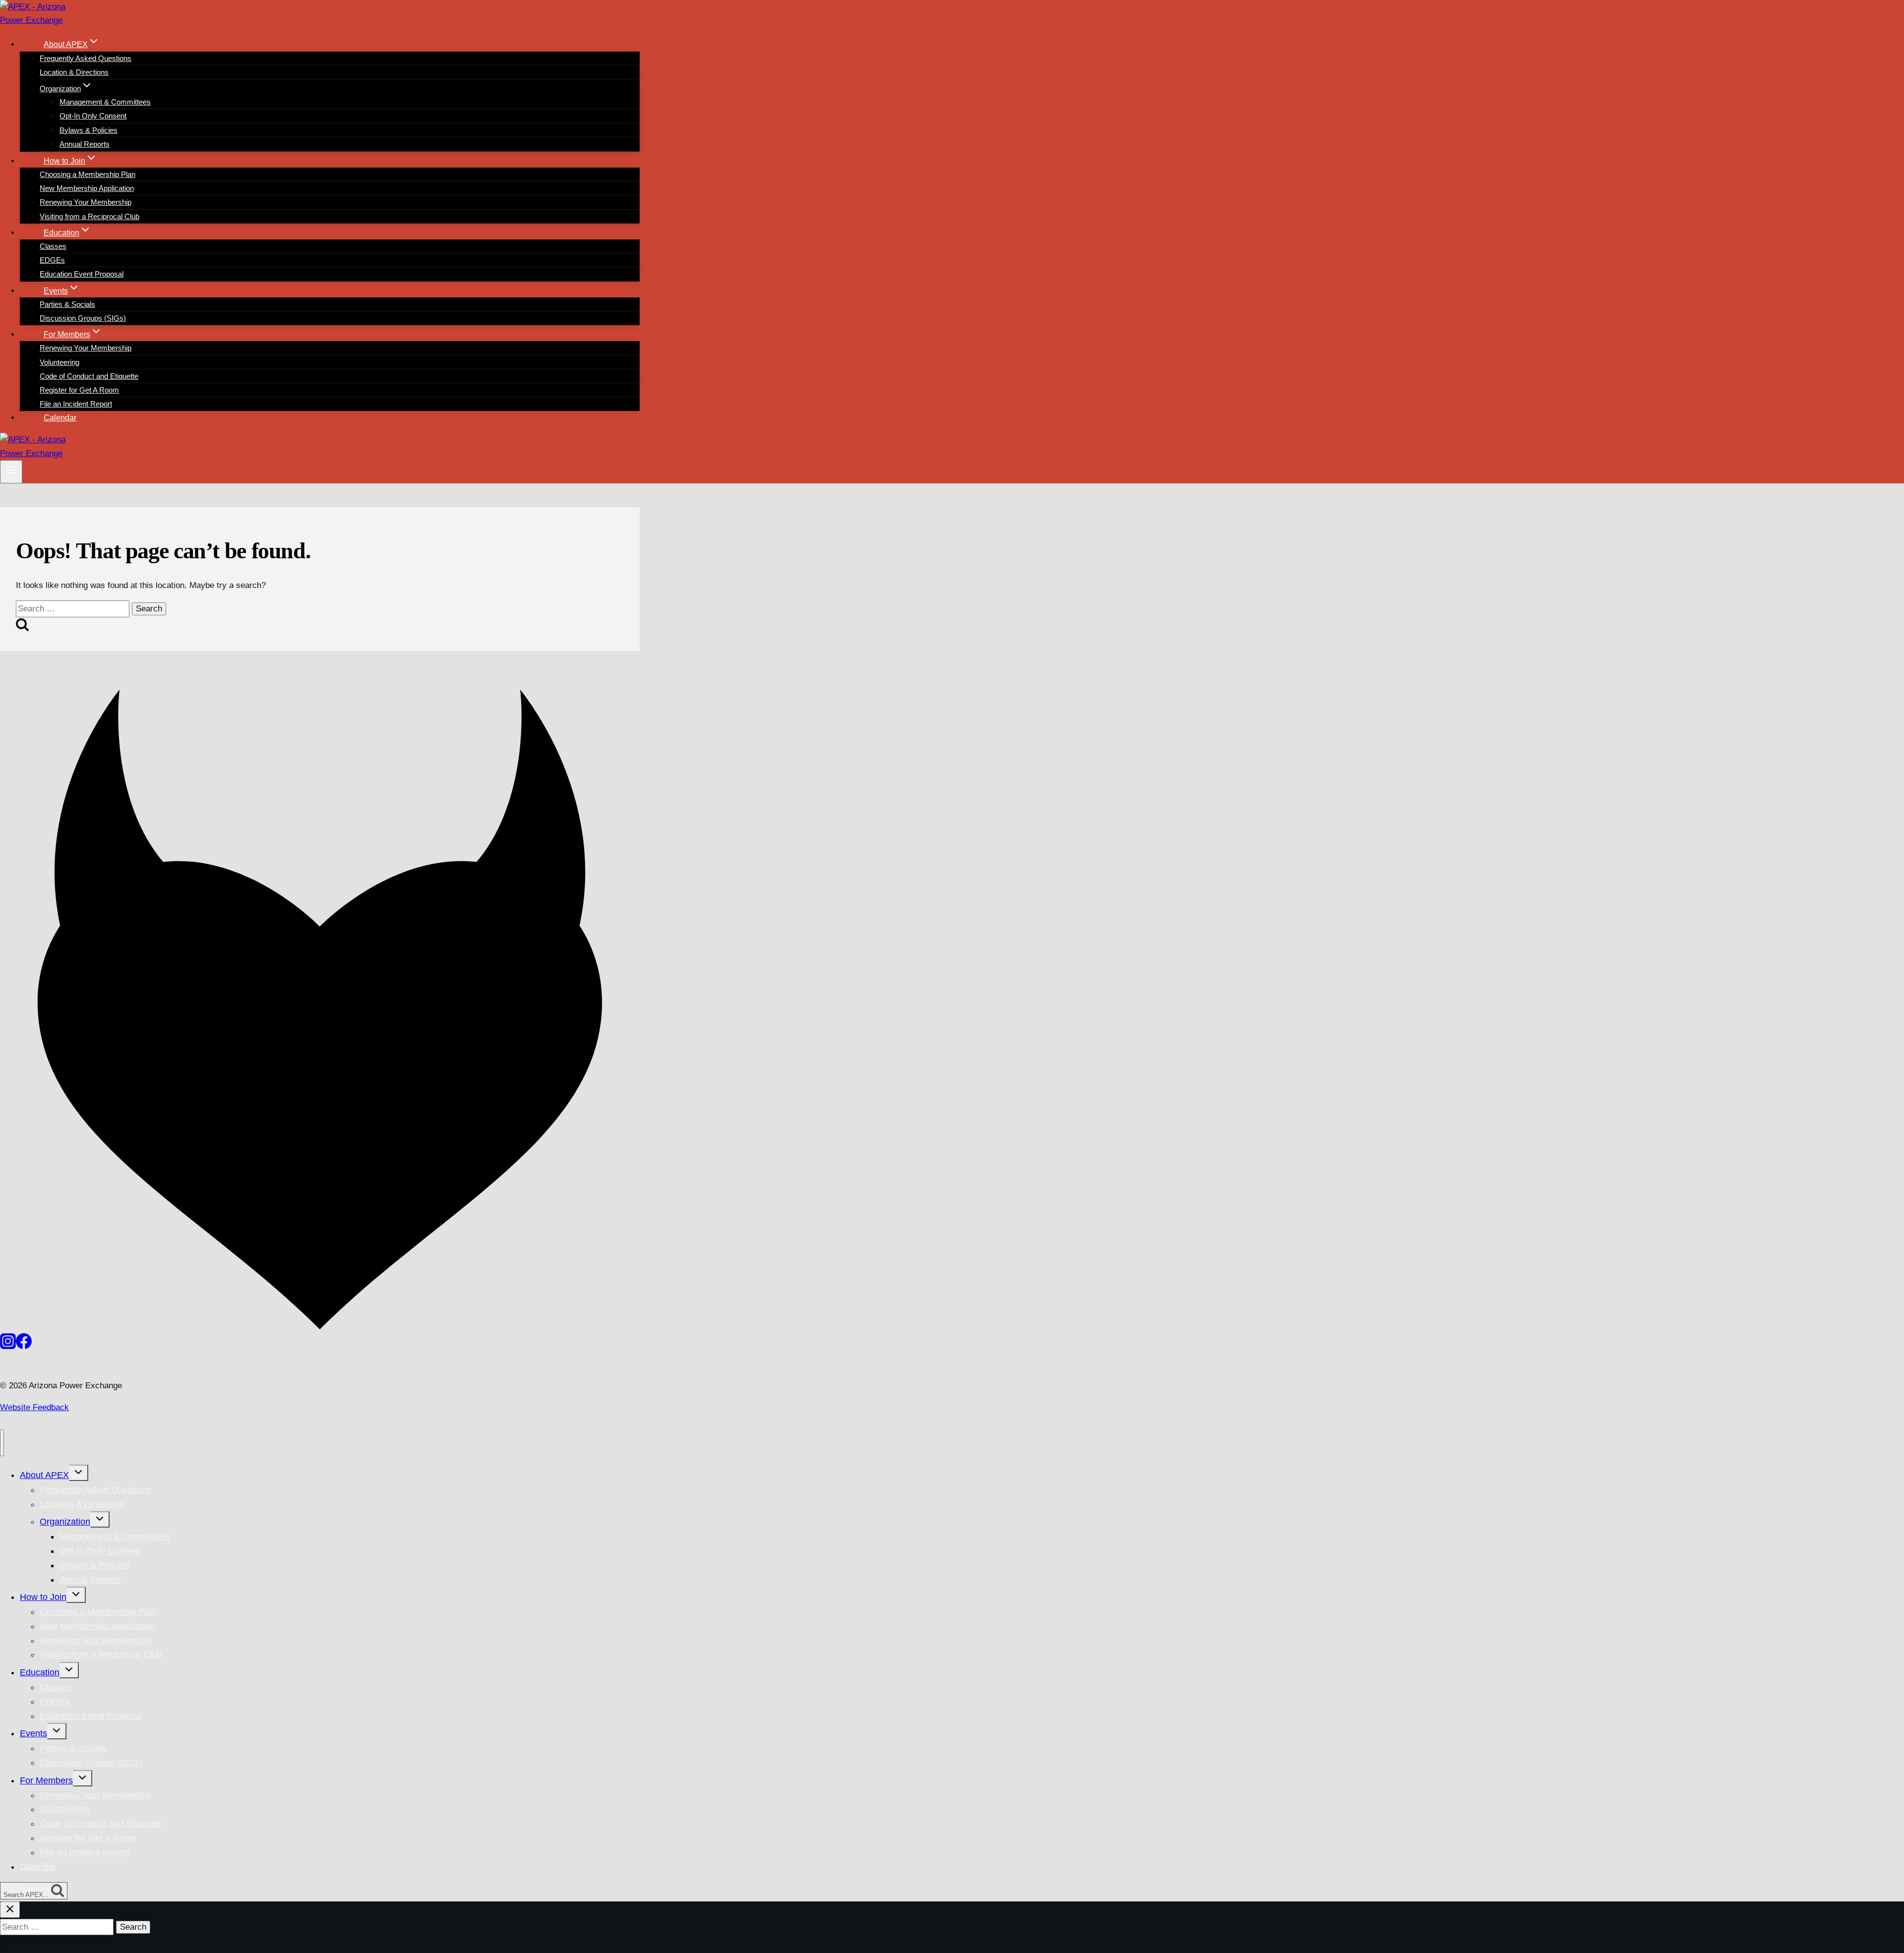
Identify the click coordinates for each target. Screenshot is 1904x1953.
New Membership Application (87, 188)
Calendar (60, 418)
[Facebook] (24, 1346)
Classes (53, 246)
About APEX (44, 1475)
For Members (46, 1780)
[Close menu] (2, 1443)
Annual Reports (85, 144)
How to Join (43, 1597)
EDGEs (52, 260)
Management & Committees (105, 102)
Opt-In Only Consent (93, 116)
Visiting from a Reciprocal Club (89, 216)
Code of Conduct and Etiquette (89, 376)
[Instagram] (8, 1346)
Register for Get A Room (79, 390)
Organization (65, 1522)
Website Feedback (34, 1407)
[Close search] (10, 1910)
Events (33, 1733)
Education (40, 1672)
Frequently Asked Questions (86, 58)
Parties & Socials (67, 304)
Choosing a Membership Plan (88, 174)
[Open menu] (11, 472)
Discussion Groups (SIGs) (83, 318)
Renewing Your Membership (86, 202)
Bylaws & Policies (89, 130)
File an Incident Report (76, 404)
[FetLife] (320, 1327)
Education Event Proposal (82, 274)
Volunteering (59, 362)
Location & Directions (74, 72)
